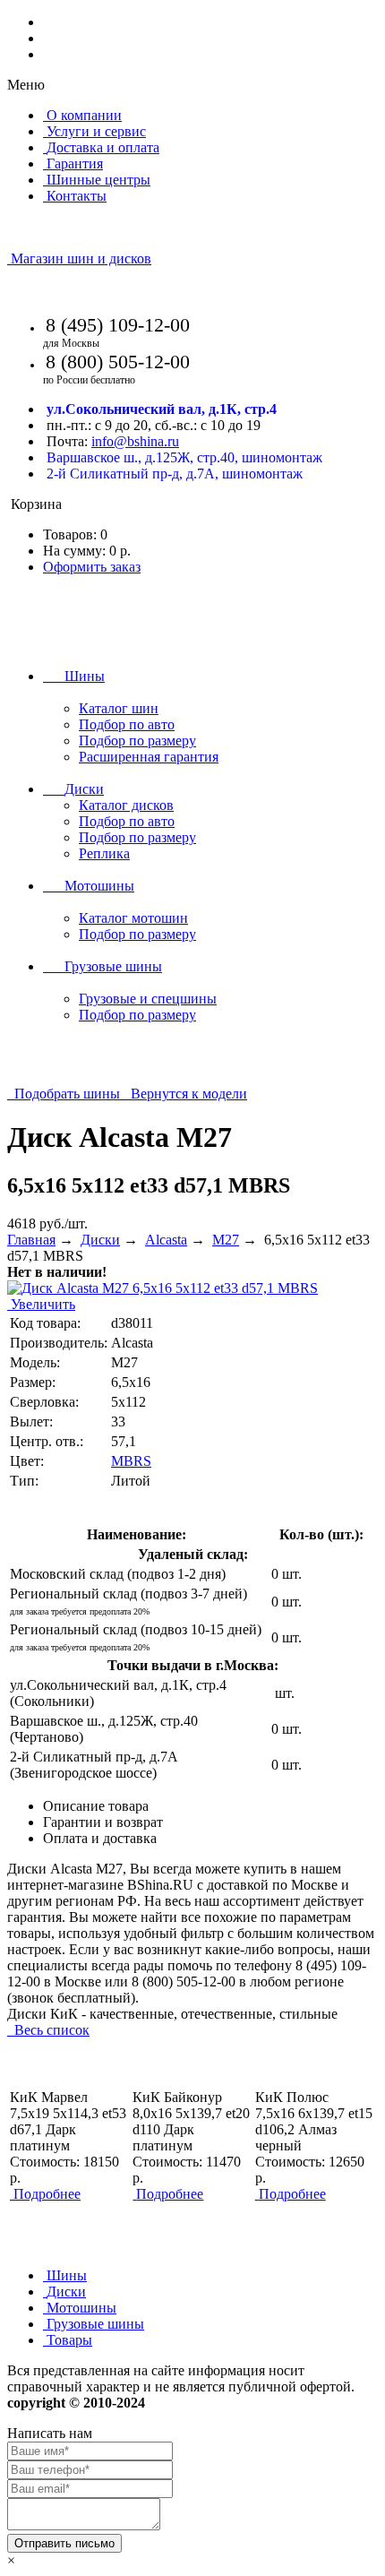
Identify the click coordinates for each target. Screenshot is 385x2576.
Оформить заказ (92, 567)
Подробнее (47, 2194)
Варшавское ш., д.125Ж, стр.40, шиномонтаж (184, 457)
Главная (31, 1240)
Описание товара (96, 1806)
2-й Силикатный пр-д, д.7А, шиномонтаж (175, 474)
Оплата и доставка (100, 1838)
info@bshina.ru (135, 441)
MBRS (131, 1461)
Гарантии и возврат (103, 1822)
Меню (26, 85)
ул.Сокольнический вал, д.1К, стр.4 (162, 409)
